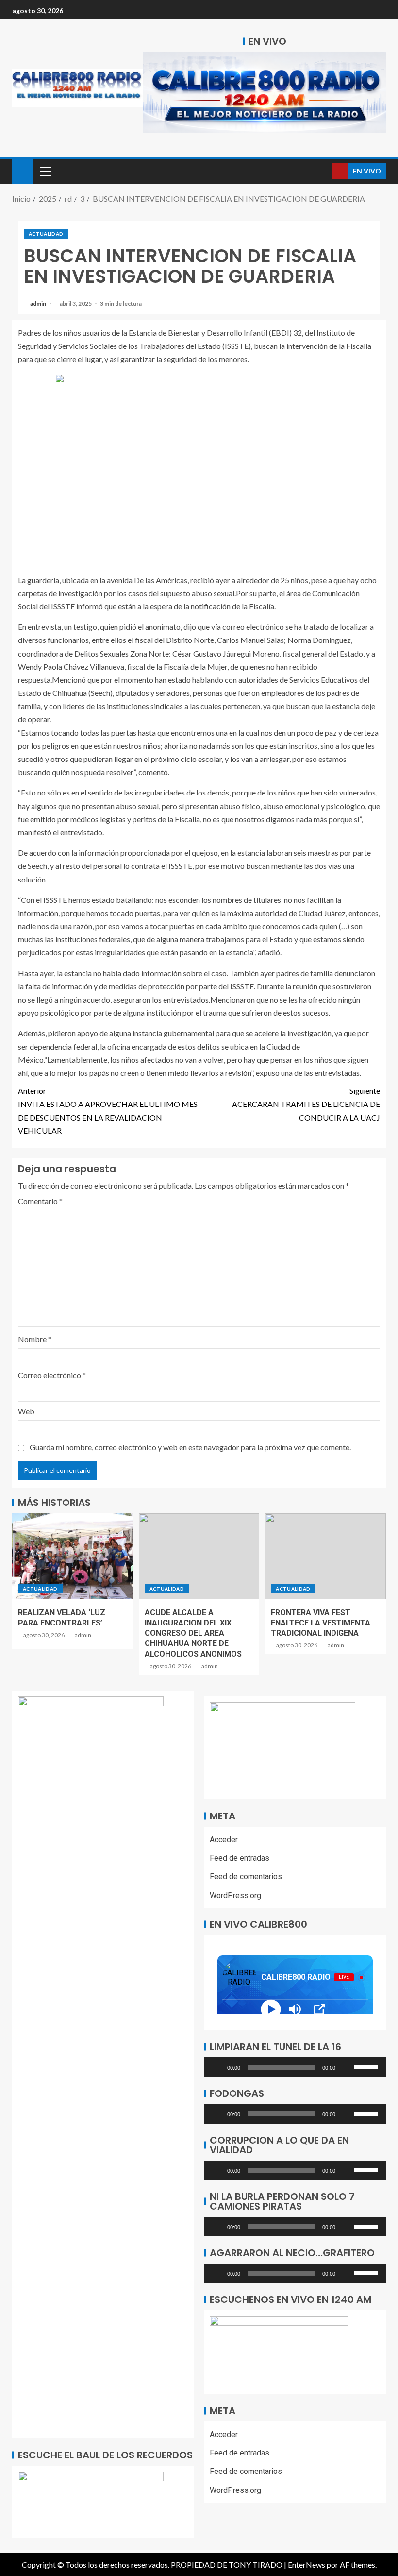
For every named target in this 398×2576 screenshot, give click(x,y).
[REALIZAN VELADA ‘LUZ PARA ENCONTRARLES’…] (73, 1556)
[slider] (367, 2066)
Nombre (35, 1339)
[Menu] (45, 171)
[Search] (323, 171)
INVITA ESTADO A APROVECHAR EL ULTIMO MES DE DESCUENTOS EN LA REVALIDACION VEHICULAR (108, 1111)
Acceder (224, 1840)
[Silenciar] (346, 2067)
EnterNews (307, 2565)
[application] (295, 2067)
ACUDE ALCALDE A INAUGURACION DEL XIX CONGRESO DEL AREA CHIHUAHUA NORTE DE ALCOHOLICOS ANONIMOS (193, 1633)
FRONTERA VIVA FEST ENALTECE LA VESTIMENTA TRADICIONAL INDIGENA (321, 1623)
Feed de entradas (240, 1858)
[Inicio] (23, 170)
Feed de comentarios (246, 1876)
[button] (45, 171)
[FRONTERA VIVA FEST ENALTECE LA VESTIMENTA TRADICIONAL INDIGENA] (325, 1556)
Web (26, 1411)
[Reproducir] (216, 2067)
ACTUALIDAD (46, 234)
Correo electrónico (52, 1375)
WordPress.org (235, 1895)
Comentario (40, 1201)
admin (39, 303)
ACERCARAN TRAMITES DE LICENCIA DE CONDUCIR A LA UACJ (306, 1104)
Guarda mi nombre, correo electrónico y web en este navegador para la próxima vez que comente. (190, 1447)
